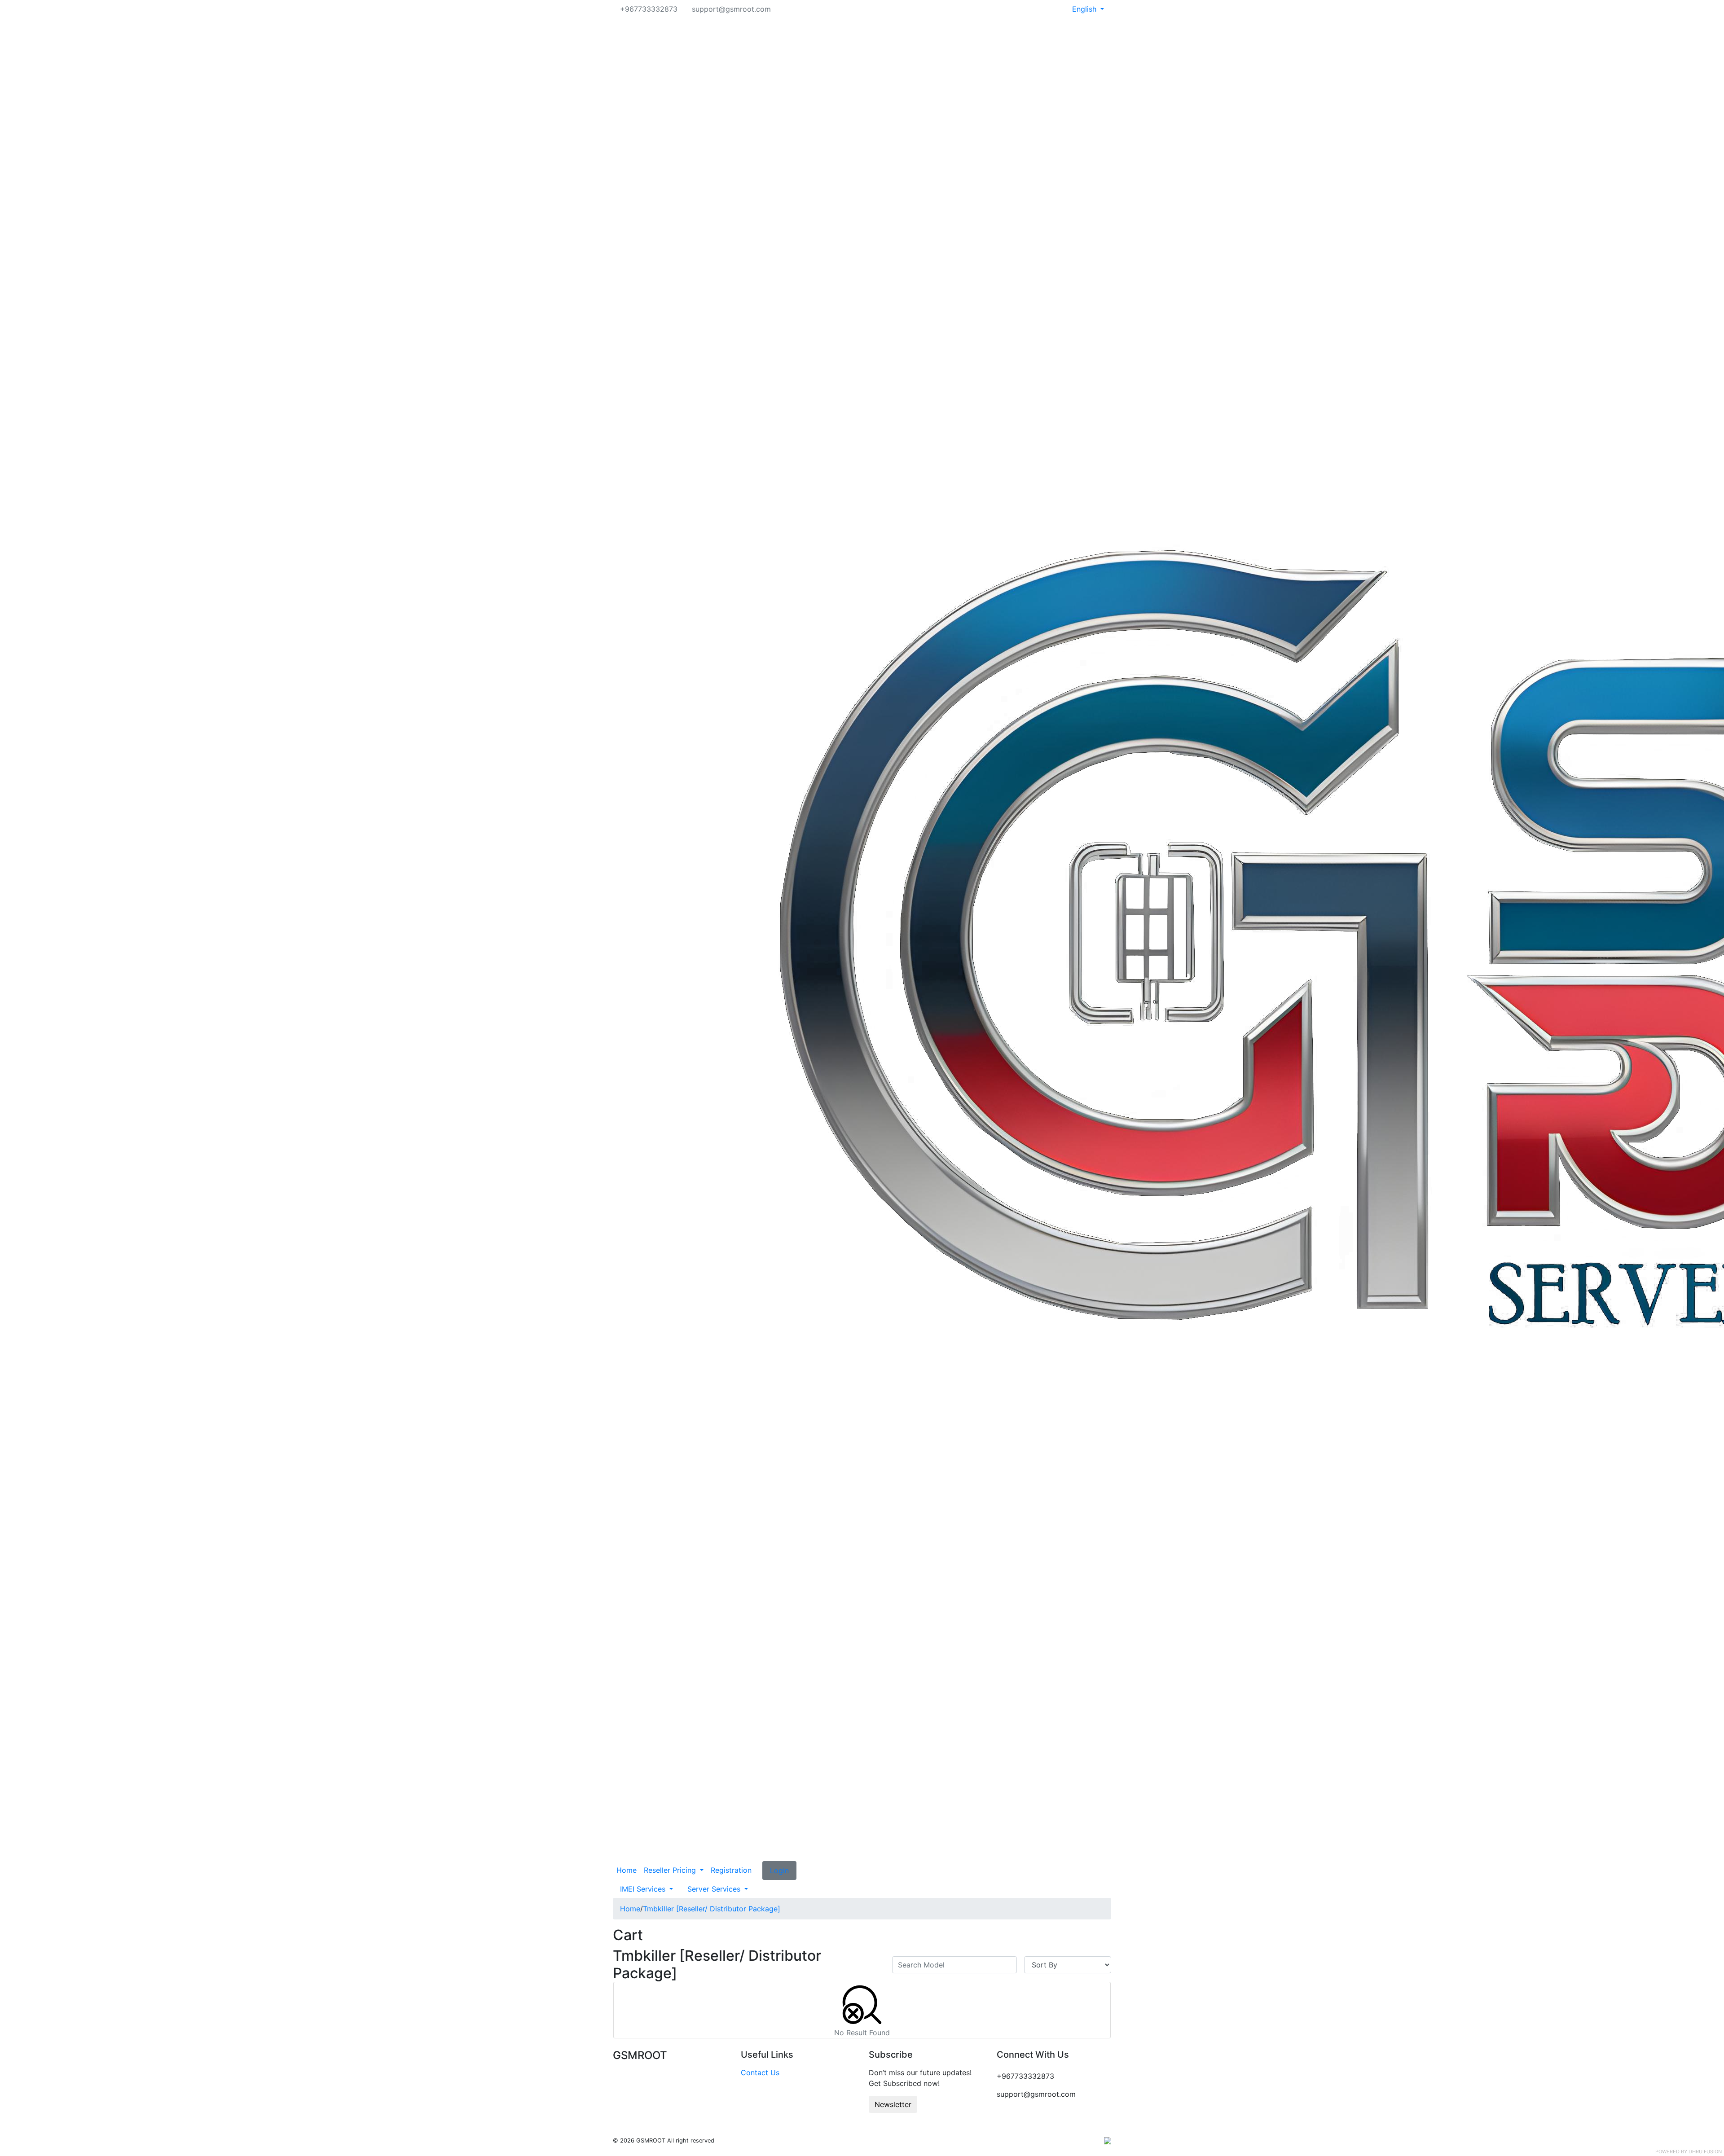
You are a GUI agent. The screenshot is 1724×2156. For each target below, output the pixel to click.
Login (779, 1871)
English (1085, 9)
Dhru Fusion (1705, 2152)
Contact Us (760, 2073)
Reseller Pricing (671, 1870)
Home (627, 1870)
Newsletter (893, 2104)
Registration (731, 1870)
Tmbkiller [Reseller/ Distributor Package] (712, 1909)
